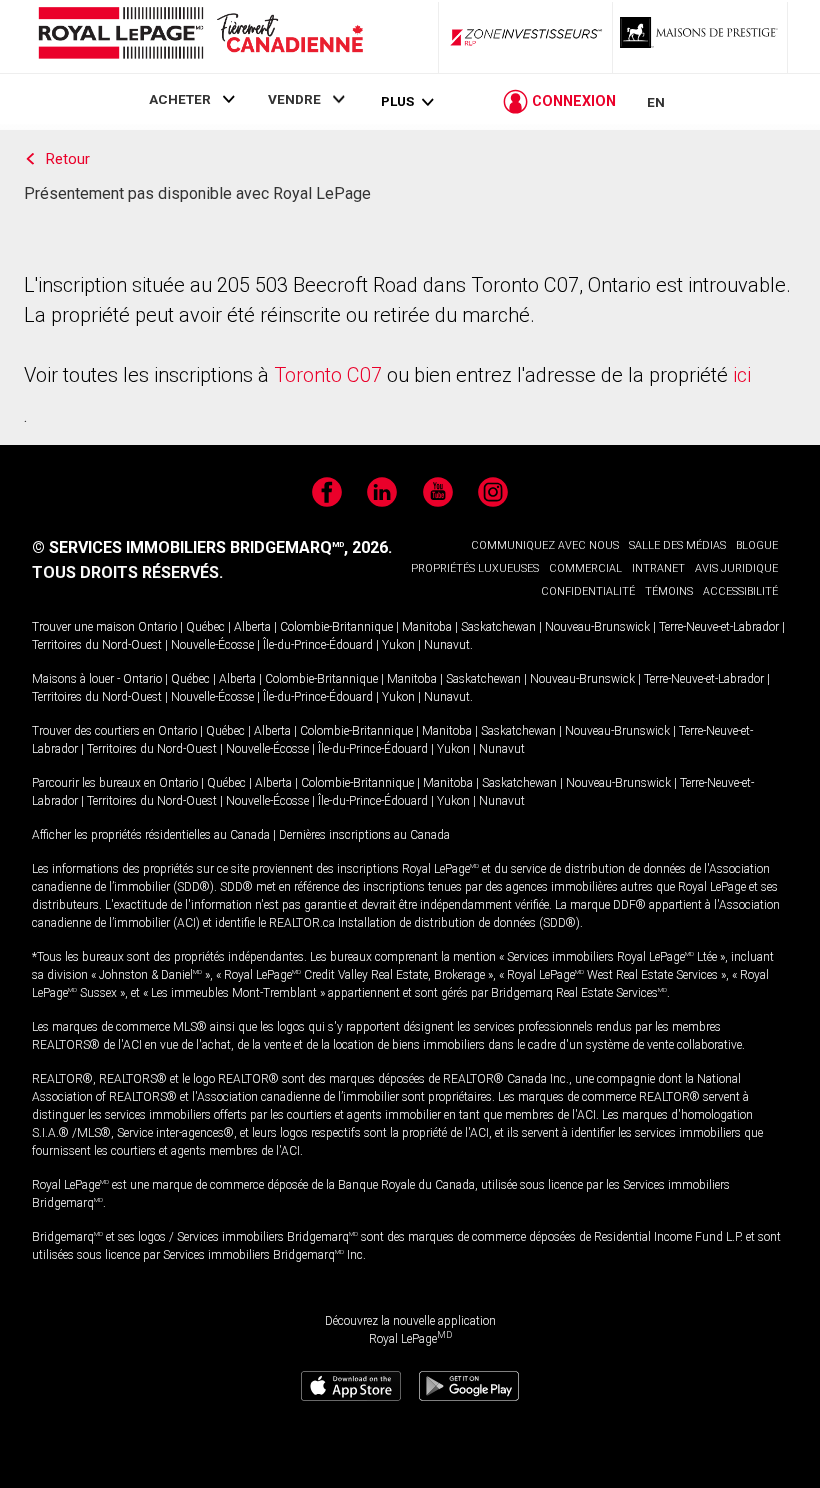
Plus (397, 101)
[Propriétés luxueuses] (700, 37)
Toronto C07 (328, 375)
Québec (205, 627)
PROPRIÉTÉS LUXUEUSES (475, 568)
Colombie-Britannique (336, 627)
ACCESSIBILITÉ (740, 591)
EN (656, 102)
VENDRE (294, 99)
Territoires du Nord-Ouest (97, 645)
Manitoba (427, 627)
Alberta (252, 627)
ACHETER (180, 99)
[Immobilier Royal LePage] (200, 36)
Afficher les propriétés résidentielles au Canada (151, 835)
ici (742, 375)
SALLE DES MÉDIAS (677, 545)
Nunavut (447, 645)
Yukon (398, 645)
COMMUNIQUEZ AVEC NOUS (545, 545)
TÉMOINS (669, 591)
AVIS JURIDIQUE (736, 568)
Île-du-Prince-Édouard (318, 645)
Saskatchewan (498, 627)
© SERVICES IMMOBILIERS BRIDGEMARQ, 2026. (212, 547)
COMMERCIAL (585, 568)
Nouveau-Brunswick (597, 627)
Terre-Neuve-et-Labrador (719, 627)
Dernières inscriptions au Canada (364, 835)
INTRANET (658, 568)
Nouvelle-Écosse (212, 645)
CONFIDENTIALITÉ (588, 591)
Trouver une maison (83, 627)
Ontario (157, 627)
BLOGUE (757, 545)
